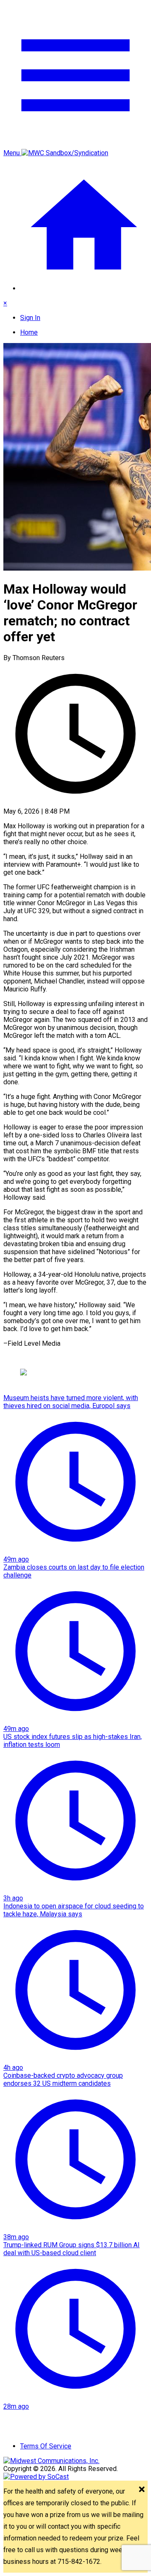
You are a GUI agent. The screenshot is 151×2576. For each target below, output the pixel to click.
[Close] (142, 2490)
